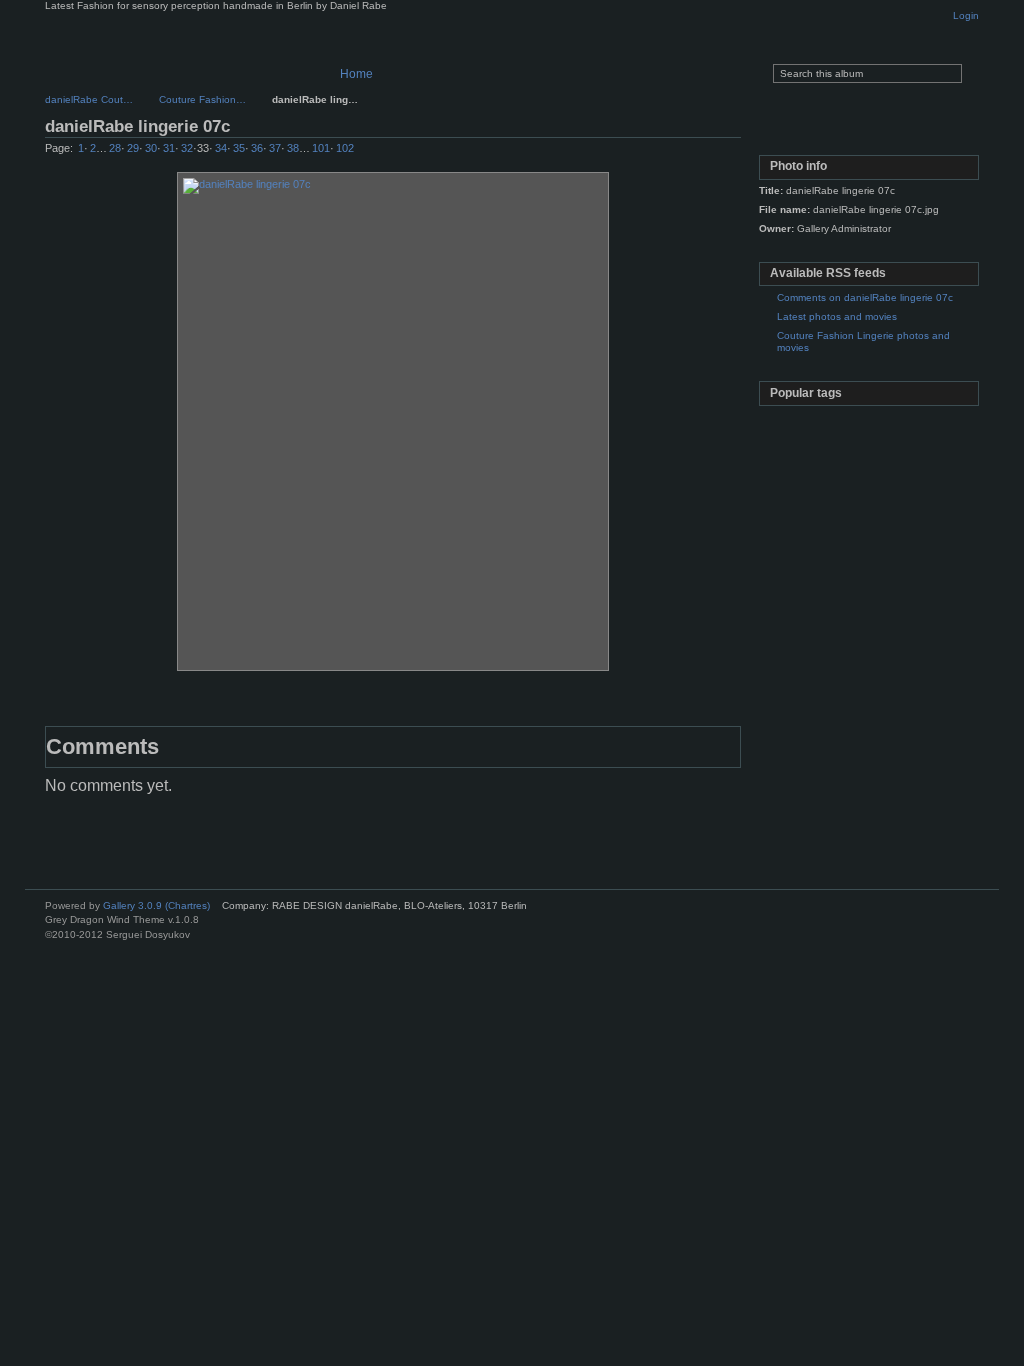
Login (966, 15)
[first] (648, 153)
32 (187, 148)
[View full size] (393, 421)
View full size (781, 130)
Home (356, 74)
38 (293, 148)
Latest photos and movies (837, 316)
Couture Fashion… (202, 99)
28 (115, 148)
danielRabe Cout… (89, 99)
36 (257, 148)
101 (321, 148)
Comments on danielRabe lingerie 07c (865, 297)
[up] (690, 153)
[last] (732, 153)
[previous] (669, 153)
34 (221, 148)
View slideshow (867, 130)
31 (169, 148)
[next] (711, 153)
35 (239, 148)
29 (133, 148)
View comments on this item (824, 130)
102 (345, 148)
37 (275, 148)
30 (151, 148)
